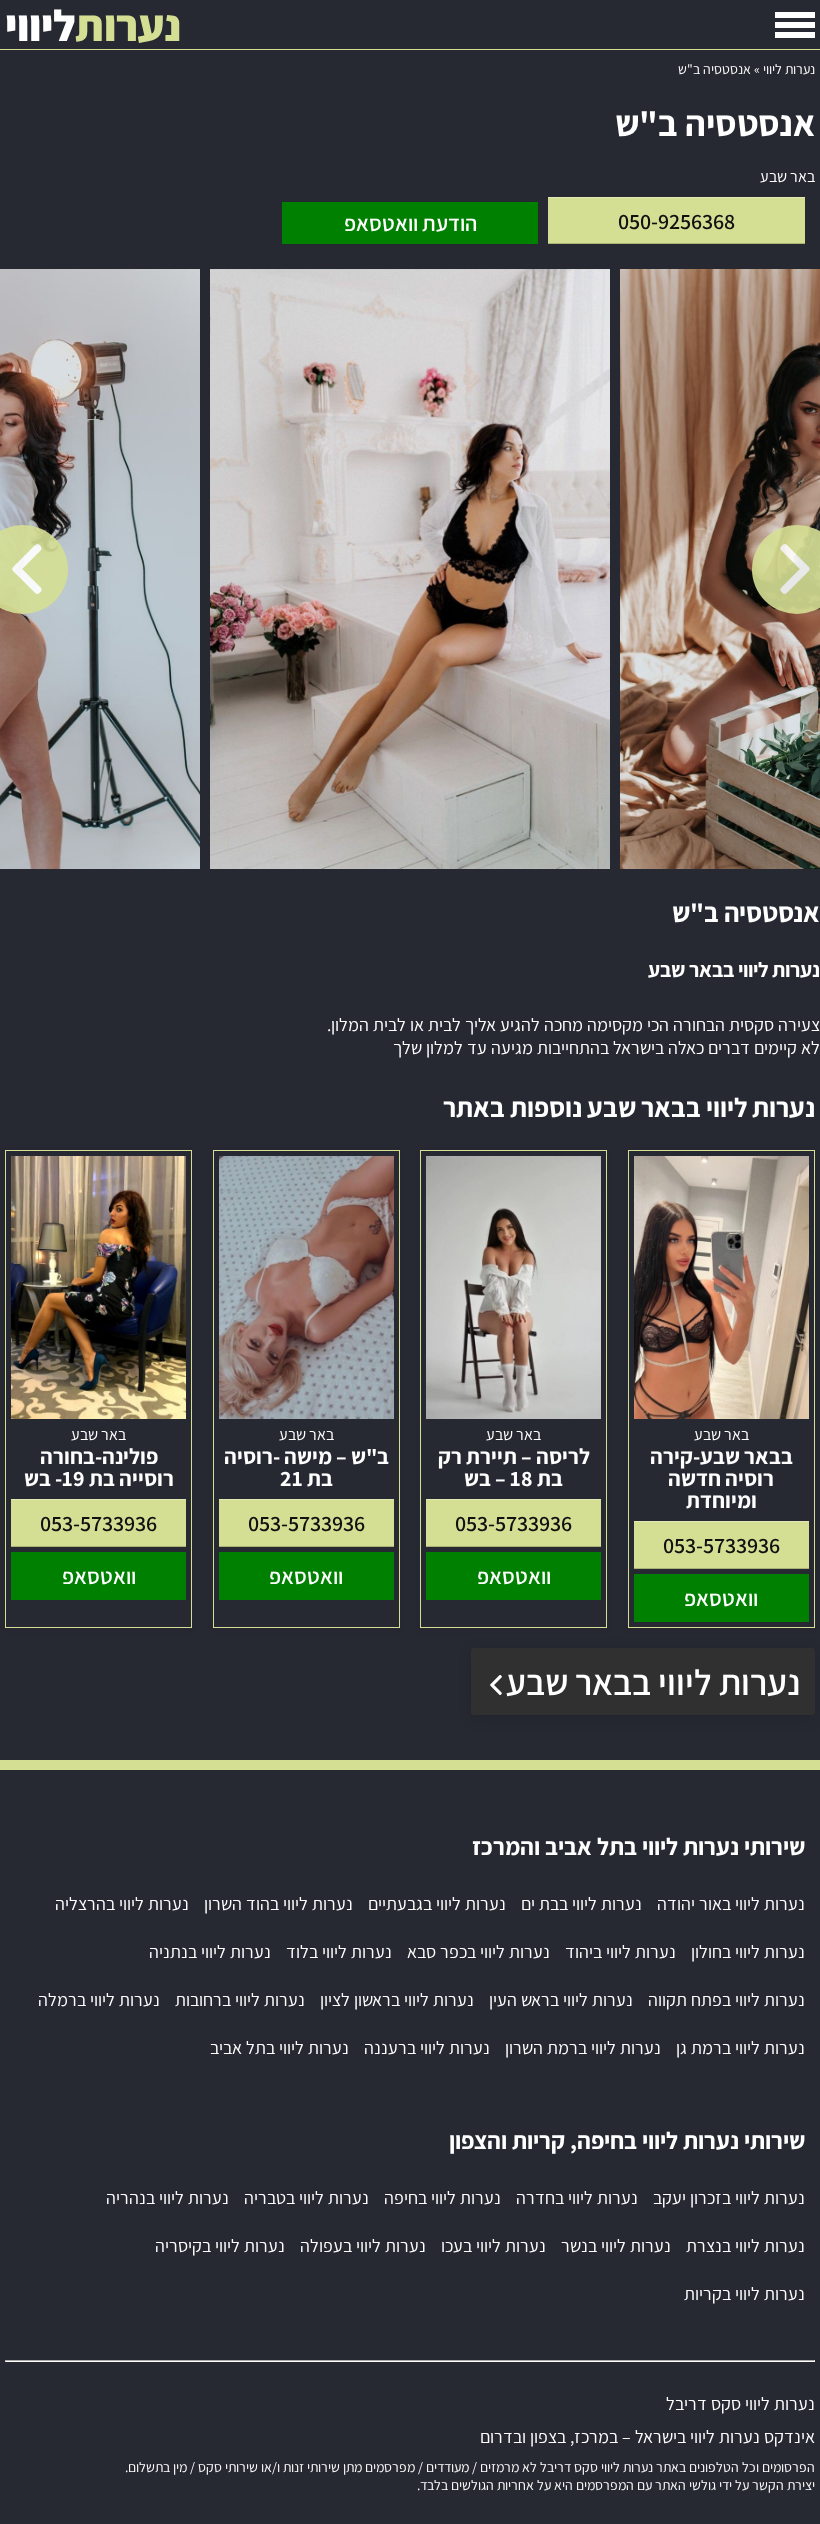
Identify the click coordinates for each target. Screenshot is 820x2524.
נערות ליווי (789, 69)
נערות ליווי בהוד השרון (278, 1903)
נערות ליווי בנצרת (745, 2245)
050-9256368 (676, 221)
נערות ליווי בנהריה (167, 2197)
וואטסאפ (721, 1598)
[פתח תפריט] (795, 25)
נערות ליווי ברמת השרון (583, 2047)
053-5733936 (721, 1545)
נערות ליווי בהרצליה (122, 1903)
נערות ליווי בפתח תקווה (726, 1999)
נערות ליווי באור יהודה (731, 1903)
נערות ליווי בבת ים (581, 1903)
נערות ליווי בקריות (744, 2293)
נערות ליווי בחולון (748, 1951)
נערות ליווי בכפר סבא (478, 1951)
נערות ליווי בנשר (616, 2245)
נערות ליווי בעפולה (363, 2245)
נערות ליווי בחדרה (577, 2197)
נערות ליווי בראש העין (561, 1999)
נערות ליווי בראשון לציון (397, 1999)
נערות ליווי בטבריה (306, 2197)
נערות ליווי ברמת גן (740, 2047)
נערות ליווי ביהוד (620, 1951)
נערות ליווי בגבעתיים (437, 1903)
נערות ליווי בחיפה (442, 2197)
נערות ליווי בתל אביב (279, 2047)
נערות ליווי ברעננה (427, 2047)
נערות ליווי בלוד (339, 1951)
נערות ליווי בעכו (493, 2245)
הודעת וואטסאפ (410, 223)
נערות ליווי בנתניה (210, 1951)
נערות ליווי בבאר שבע (653, 1681)
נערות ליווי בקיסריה (220, 2245)
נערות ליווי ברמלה (99, 1999)
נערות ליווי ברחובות (240, 1999)
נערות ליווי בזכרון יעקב (729, 2197)
